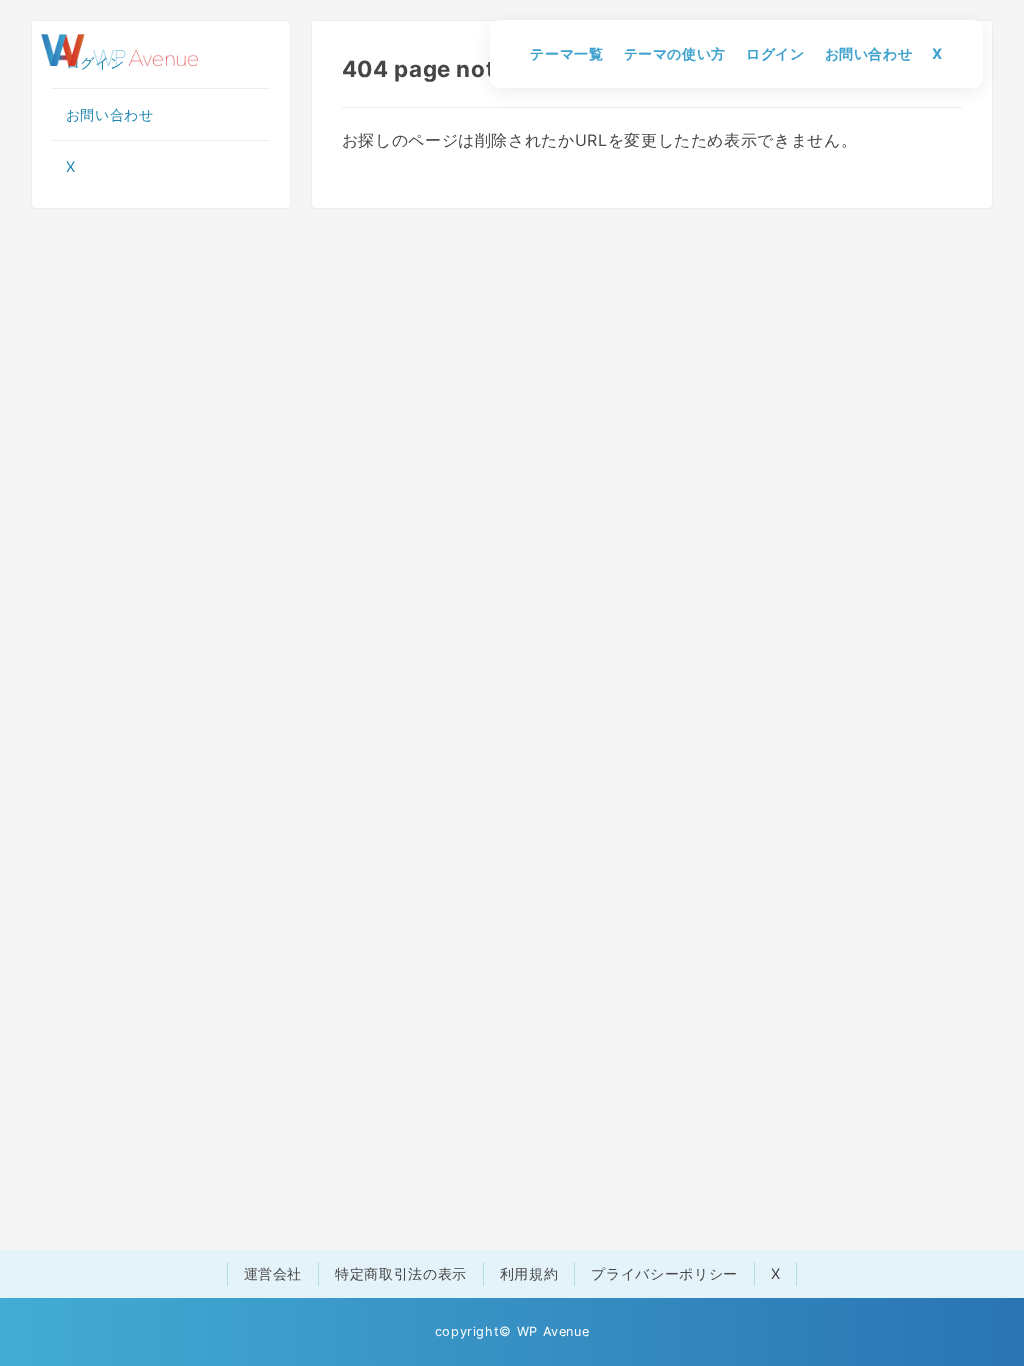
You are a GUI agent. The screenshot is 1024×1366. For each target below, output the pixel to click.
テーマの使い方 (675, 53)
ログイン (775, 53)
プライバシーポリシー (664, 1273)
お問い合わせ (869, 53)
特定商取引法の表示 (401, 1273)
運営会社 (273, 1273)
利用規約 (529, 1273)
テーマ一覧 (566, 53)
